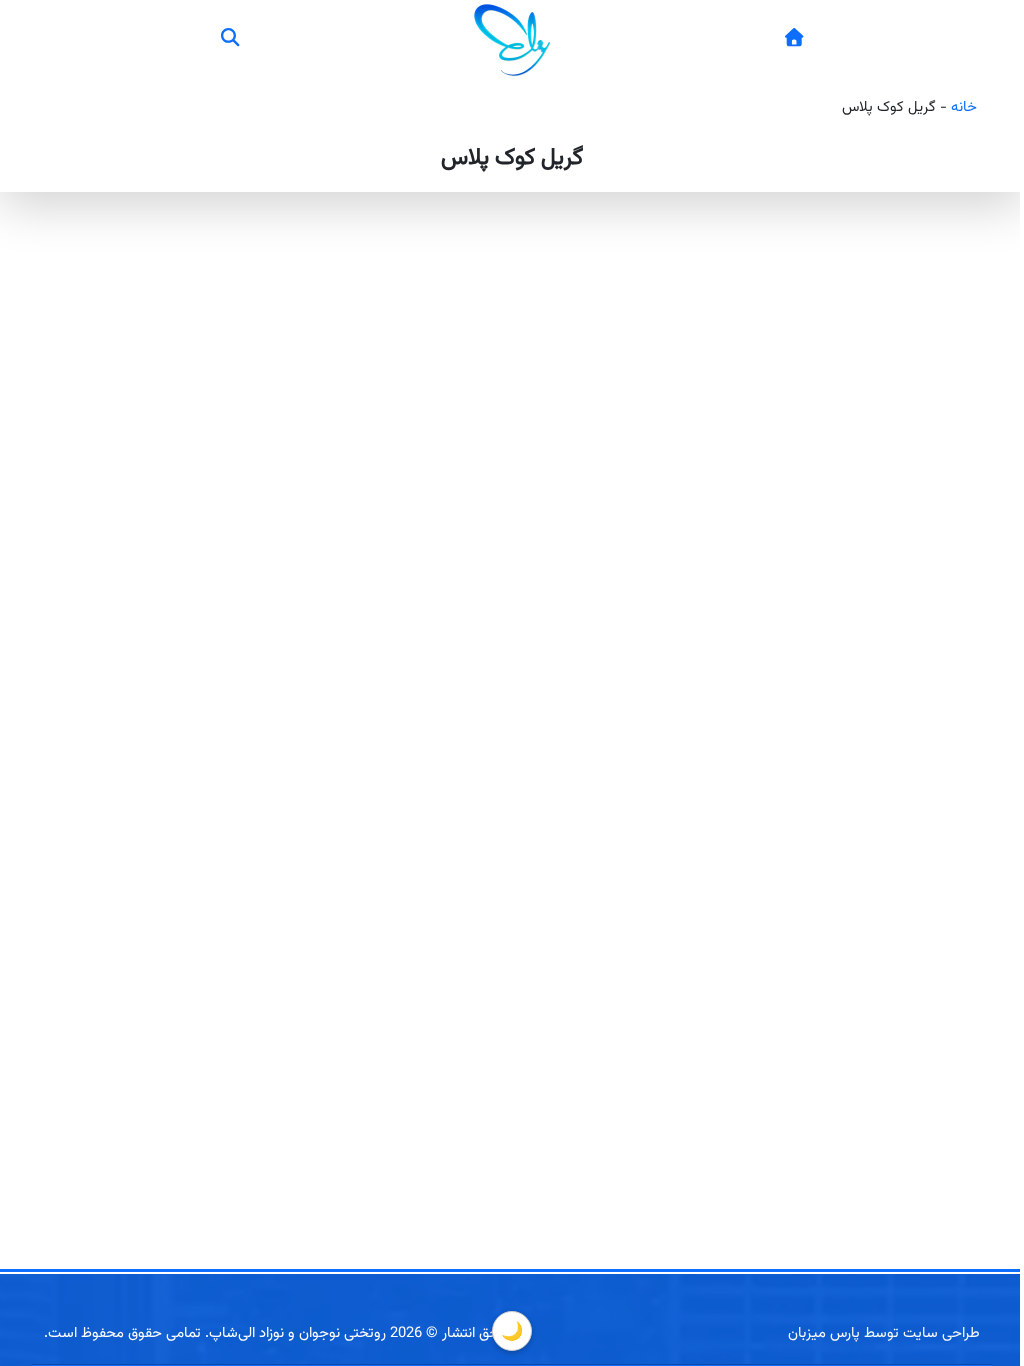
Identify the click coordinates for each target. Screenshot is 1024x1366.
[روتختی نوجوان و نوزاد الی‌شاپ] (793, 40)
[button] (230, 40)
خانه (964, 107)
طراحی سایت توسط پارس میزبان (884, 1333)
